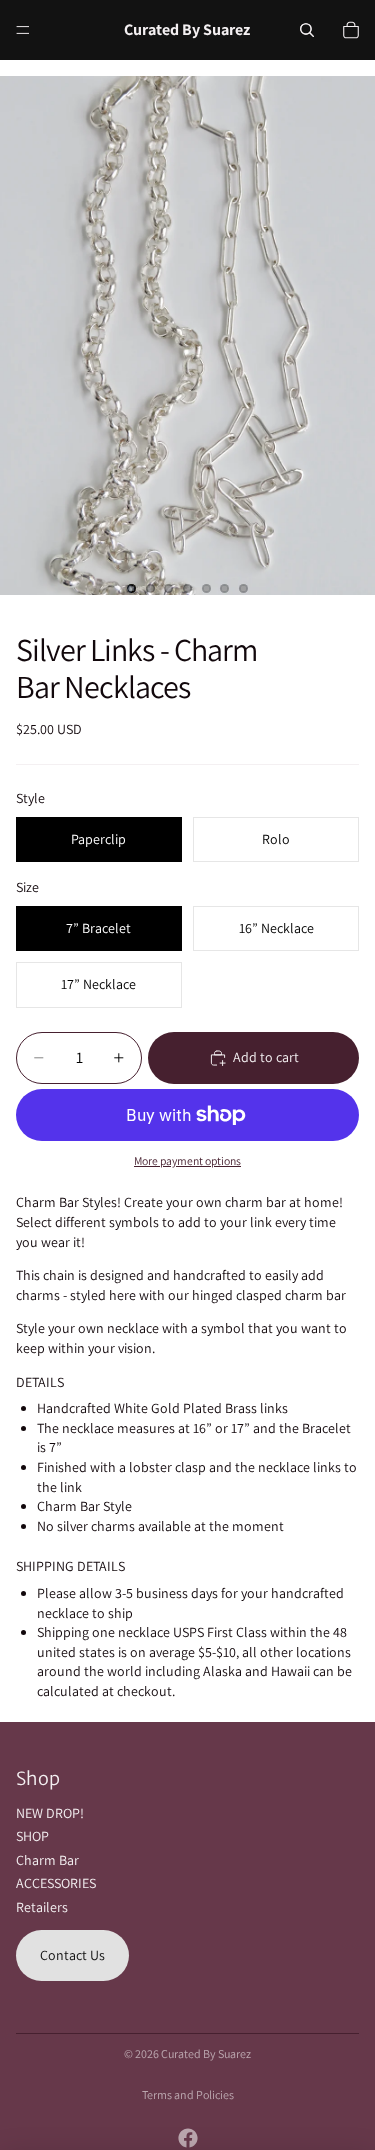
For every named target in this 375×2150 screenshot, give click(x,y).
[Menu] (23, 30)
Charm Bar (47, 1860)
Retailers (42, 1907)
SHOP (32, 1836)
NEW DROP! (50, 1813)
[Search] (307, 30)
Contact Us (72, 1955)
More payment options (187, 1160)
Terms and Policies (188, 2094)
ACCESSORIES (56, 1883)
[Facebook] (188, 2138)
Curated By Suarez (206, 2053)
